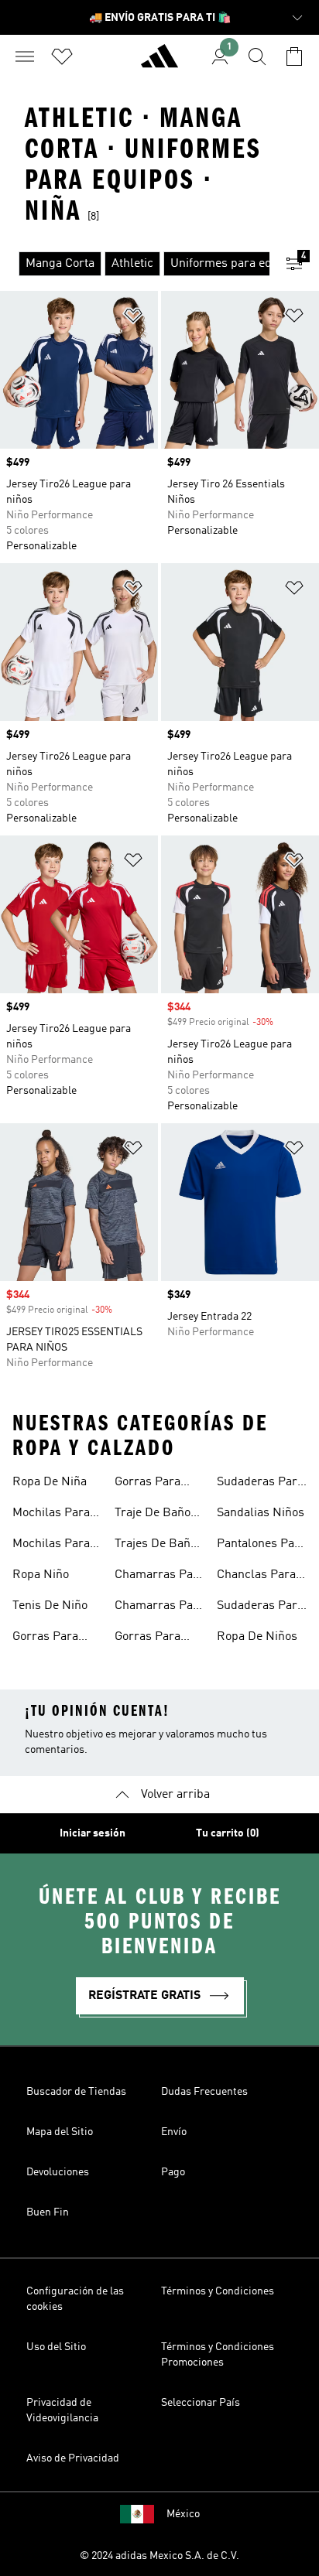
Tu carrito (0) (228, 1833)
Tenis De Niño (50, 1606)
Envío (174, 2132)
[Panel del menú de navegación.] (25, 56)
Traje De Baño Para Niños (153, 1515)
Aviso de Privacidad (73, 2458)
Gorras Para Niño (45, 1638)
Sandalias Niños (261, 1513)
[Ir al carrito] (294, 56)
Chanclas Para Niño (256, 1577)
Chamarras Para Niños (159, 1607)
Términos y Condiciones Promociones (218, 2355)
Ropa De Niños (257, 1637)
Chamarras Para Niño (159, 1577)
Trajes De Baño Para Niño (156, 1546)
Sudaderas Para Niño (260, 1607)
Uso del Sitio (56, 2347)
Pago (173, 2172)
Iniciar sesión (93, 1833)
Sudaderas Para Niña (260, 1484)
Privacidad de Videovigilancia (62, 2410)
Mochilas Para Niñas (51, 1515)
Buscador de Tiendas (76, 2092)
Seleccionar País (201, 2403)
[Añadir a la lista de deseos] (133, 318)
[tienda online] (159, 63)
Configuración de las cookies (75, 2299)
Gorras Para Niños (147, 1484)
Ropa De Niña (50, 1482)
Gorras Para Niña (147, 1638)
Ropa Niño (41, 1575)
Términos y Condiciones (218, 2291)
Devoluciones (58, 2172)
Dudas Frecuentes (204, 2092)
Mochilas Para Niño (51, 1546)
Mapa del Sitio (60, 2132)
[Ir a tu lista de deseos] (62, 56)
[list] (135, 264)
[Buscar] (257, 56)
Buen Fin (48, 2212)
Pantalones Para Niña (261, 1546)
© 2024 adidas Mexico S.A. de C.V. (159, 2556)
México (183, 2514)
